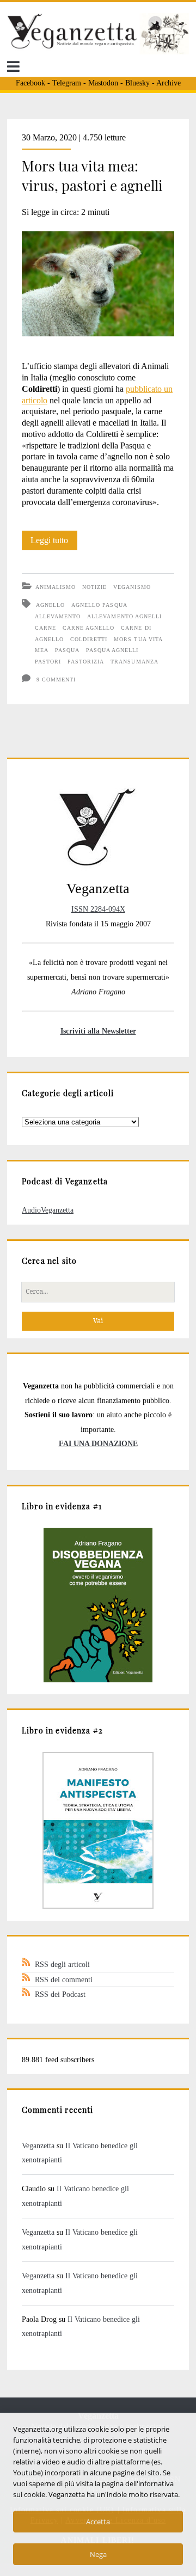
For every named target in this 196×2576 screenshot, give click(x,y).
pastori (48, 662)
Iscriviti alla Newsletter (98, 1031)
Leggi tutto (54, 543)
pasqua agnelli (112, 650)
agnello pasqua (99, 605)
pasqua (67, 650)
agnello (50, 605)
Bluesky (137, 83)
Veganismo (132, 587)
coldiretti (89, 639)
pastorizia (86, 662)
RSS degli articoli (62, 1964)
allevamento (58, 616)
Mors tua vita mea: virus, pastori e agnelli (92, 176)
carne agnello (89, 628)
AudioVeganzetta (48, 1210)
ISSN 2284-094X (98, 909)
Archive (169, 83)
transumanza (134, 662)
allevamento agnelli (124, 616)
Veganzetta (38, 2145)
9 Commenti (56, 680)
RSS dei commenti (64, 1979)
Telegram (67, 83)
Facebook (30, 83)
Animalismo (56, 587)
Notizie (94, 587)
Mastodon (103, 83)
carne (45, 628)
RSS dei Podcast (60, 1994)
